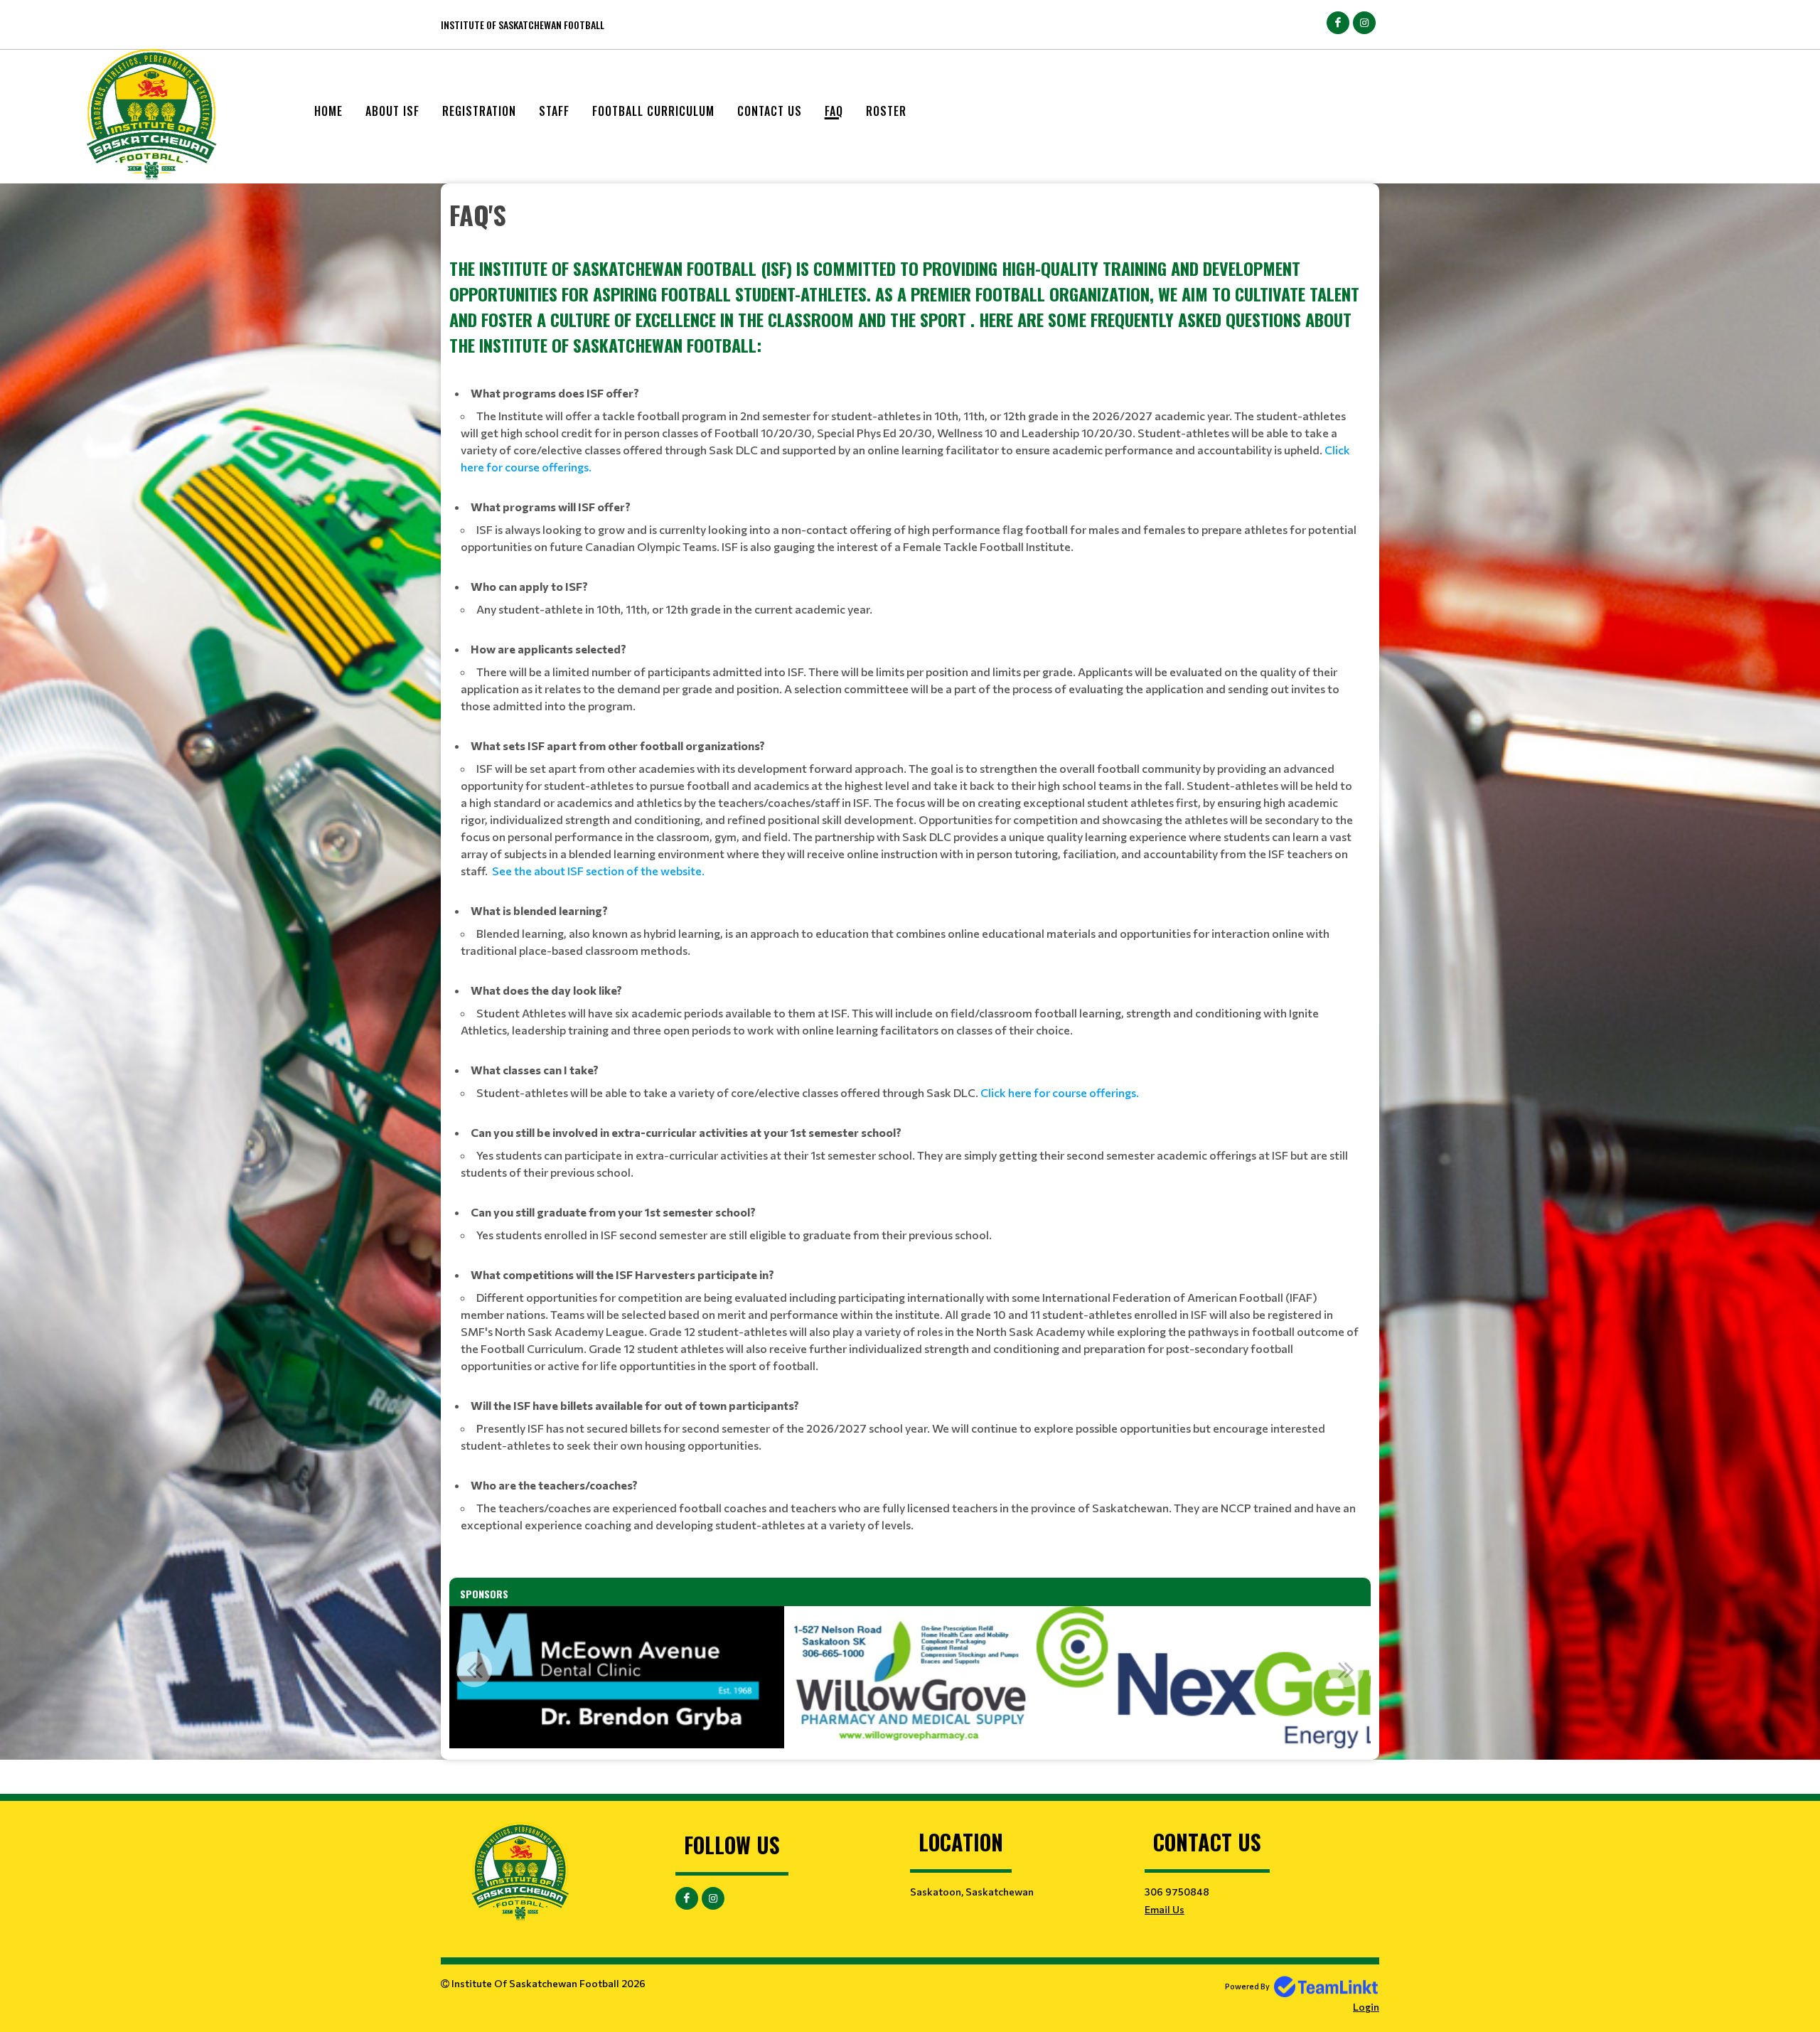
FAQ (834, 111)
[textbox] (910, 870)
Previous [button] (474, 1669)
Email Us (1165, 1909)
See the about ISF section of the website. (599, 871)
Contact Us (770, 111)
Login (1366, 2007)
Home (328, 111)
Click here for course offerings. (1060, 1092)
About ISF (392, 111)
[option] (607, 1677)
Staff (554, 111)
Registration (479, 111)
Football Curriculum (653, 111)
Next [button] (1346, 1669)
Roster (886, 111)
